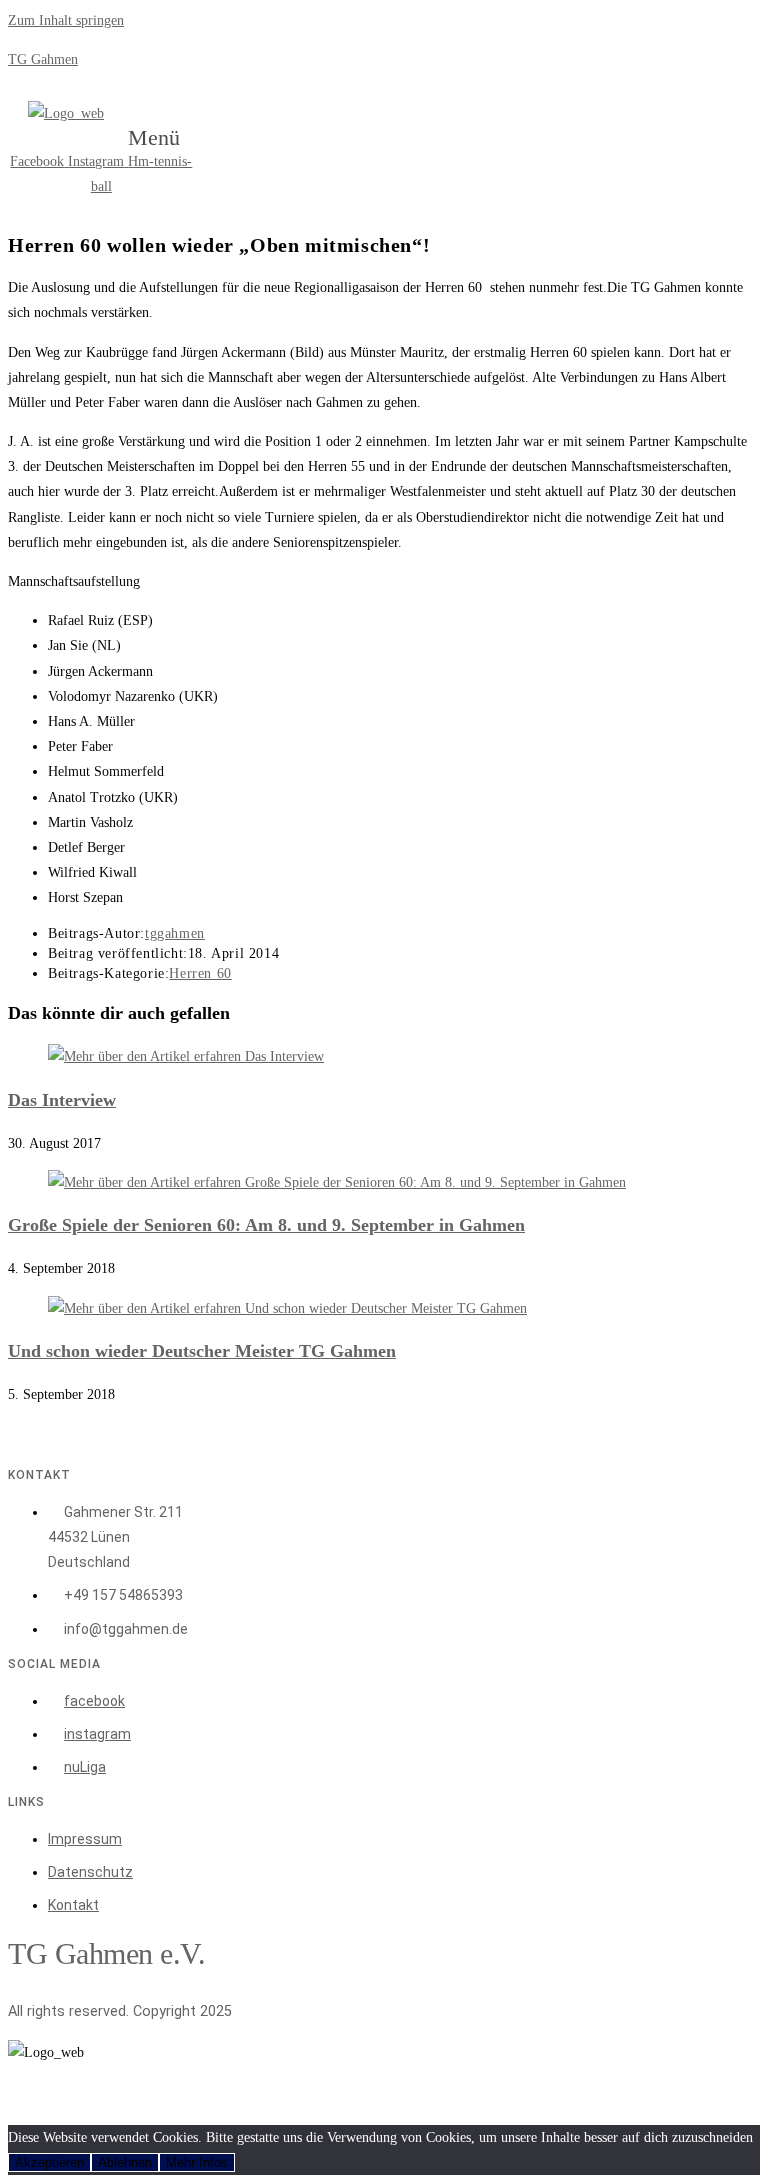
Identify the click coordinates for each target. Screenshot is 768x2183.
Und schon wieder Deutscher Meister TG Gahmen (202, 1351)
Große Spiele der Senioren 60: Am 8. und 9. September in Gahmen (266, 1225)
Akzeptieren (49, 2162)
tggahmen (175, 933)
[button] (164, 138)
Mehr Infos (197, 2162)
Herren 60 (200, 973)
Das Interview (62, 1100)
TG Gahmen (43, 59)
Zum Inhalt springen (66, 20)
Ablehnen (125, 2162)
